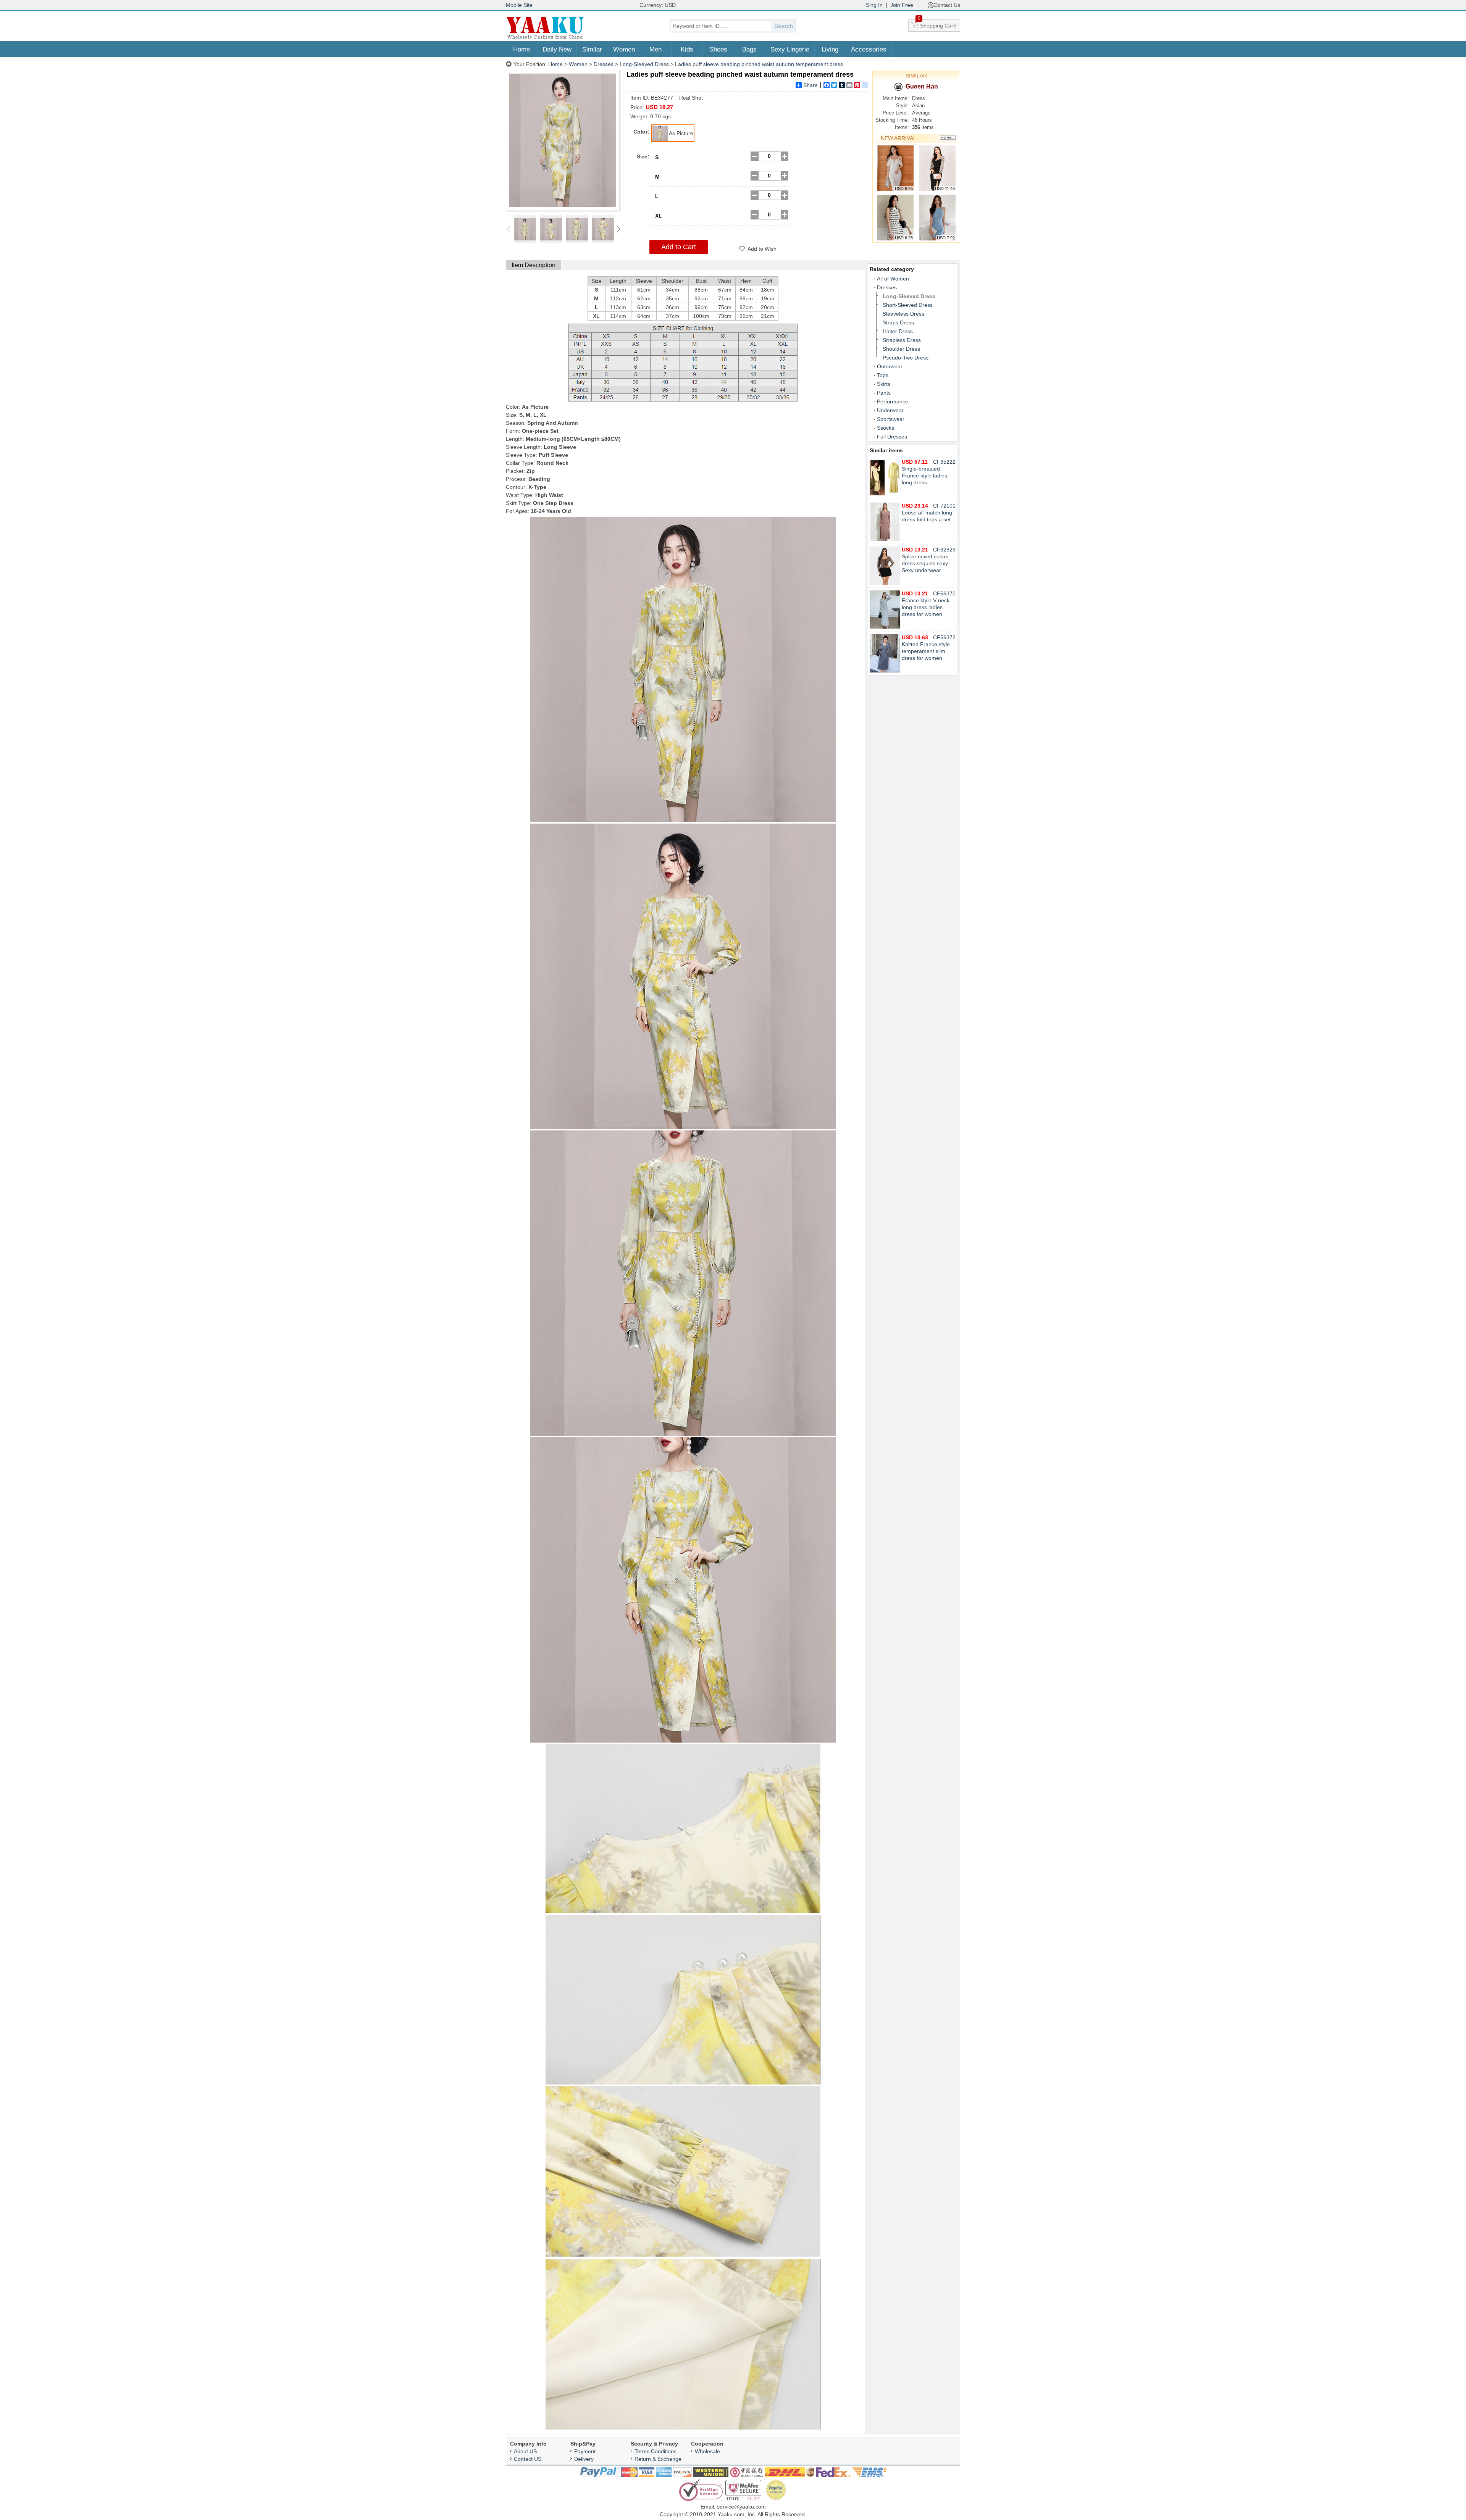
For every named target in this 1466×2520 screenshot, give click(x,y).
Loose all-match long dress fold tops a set (927, 513)
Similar (592, 49)
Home (521, 49)
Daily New (557, 49)
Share (810, 85)
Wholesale (707, 2451)
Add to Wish (762, 249)
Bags (749, 49)
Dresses (604, 64)
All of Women (893, 279)
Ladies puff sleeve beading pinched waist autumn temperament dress (759, 64)
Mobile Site (519, 5)
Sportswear (891, 419)
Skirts (884, 384)
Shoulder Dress (901, 349)
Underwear (890, 410)
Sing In (874, 5)
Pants (884, 393)
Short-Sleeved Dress (908, 305)
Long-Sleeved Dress (644, 64)
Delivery (584, 2459)
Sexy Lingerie (790, 49)
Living (830, 49)
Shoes (718, 49)
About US (525, 2451)
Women (624, 49)
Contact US (528, 2459)
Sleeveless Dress (903, 314)
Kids (687, 49)
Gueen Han (922, 86)
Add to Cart (679, 247)
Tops (883, 375)
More (948, 138)
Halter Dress (898, 331)
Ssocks (886, 428)
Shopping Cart (936, 24)
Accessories (869, 49)
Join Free (902, 5)
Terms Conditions (656, 2451)
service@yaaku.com (741, 2507)
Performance (893, 401)
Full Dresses (892, 437)
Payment (585, 2451)
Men (656, 49)
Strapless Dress (902, 340)
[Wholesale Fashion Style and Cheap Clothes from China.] (545, 38)
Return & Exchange (658, 2459)
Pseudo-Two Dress (906, 358)
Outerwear (890, 366)
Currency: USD (658, 5)
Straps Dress (898, 322)
